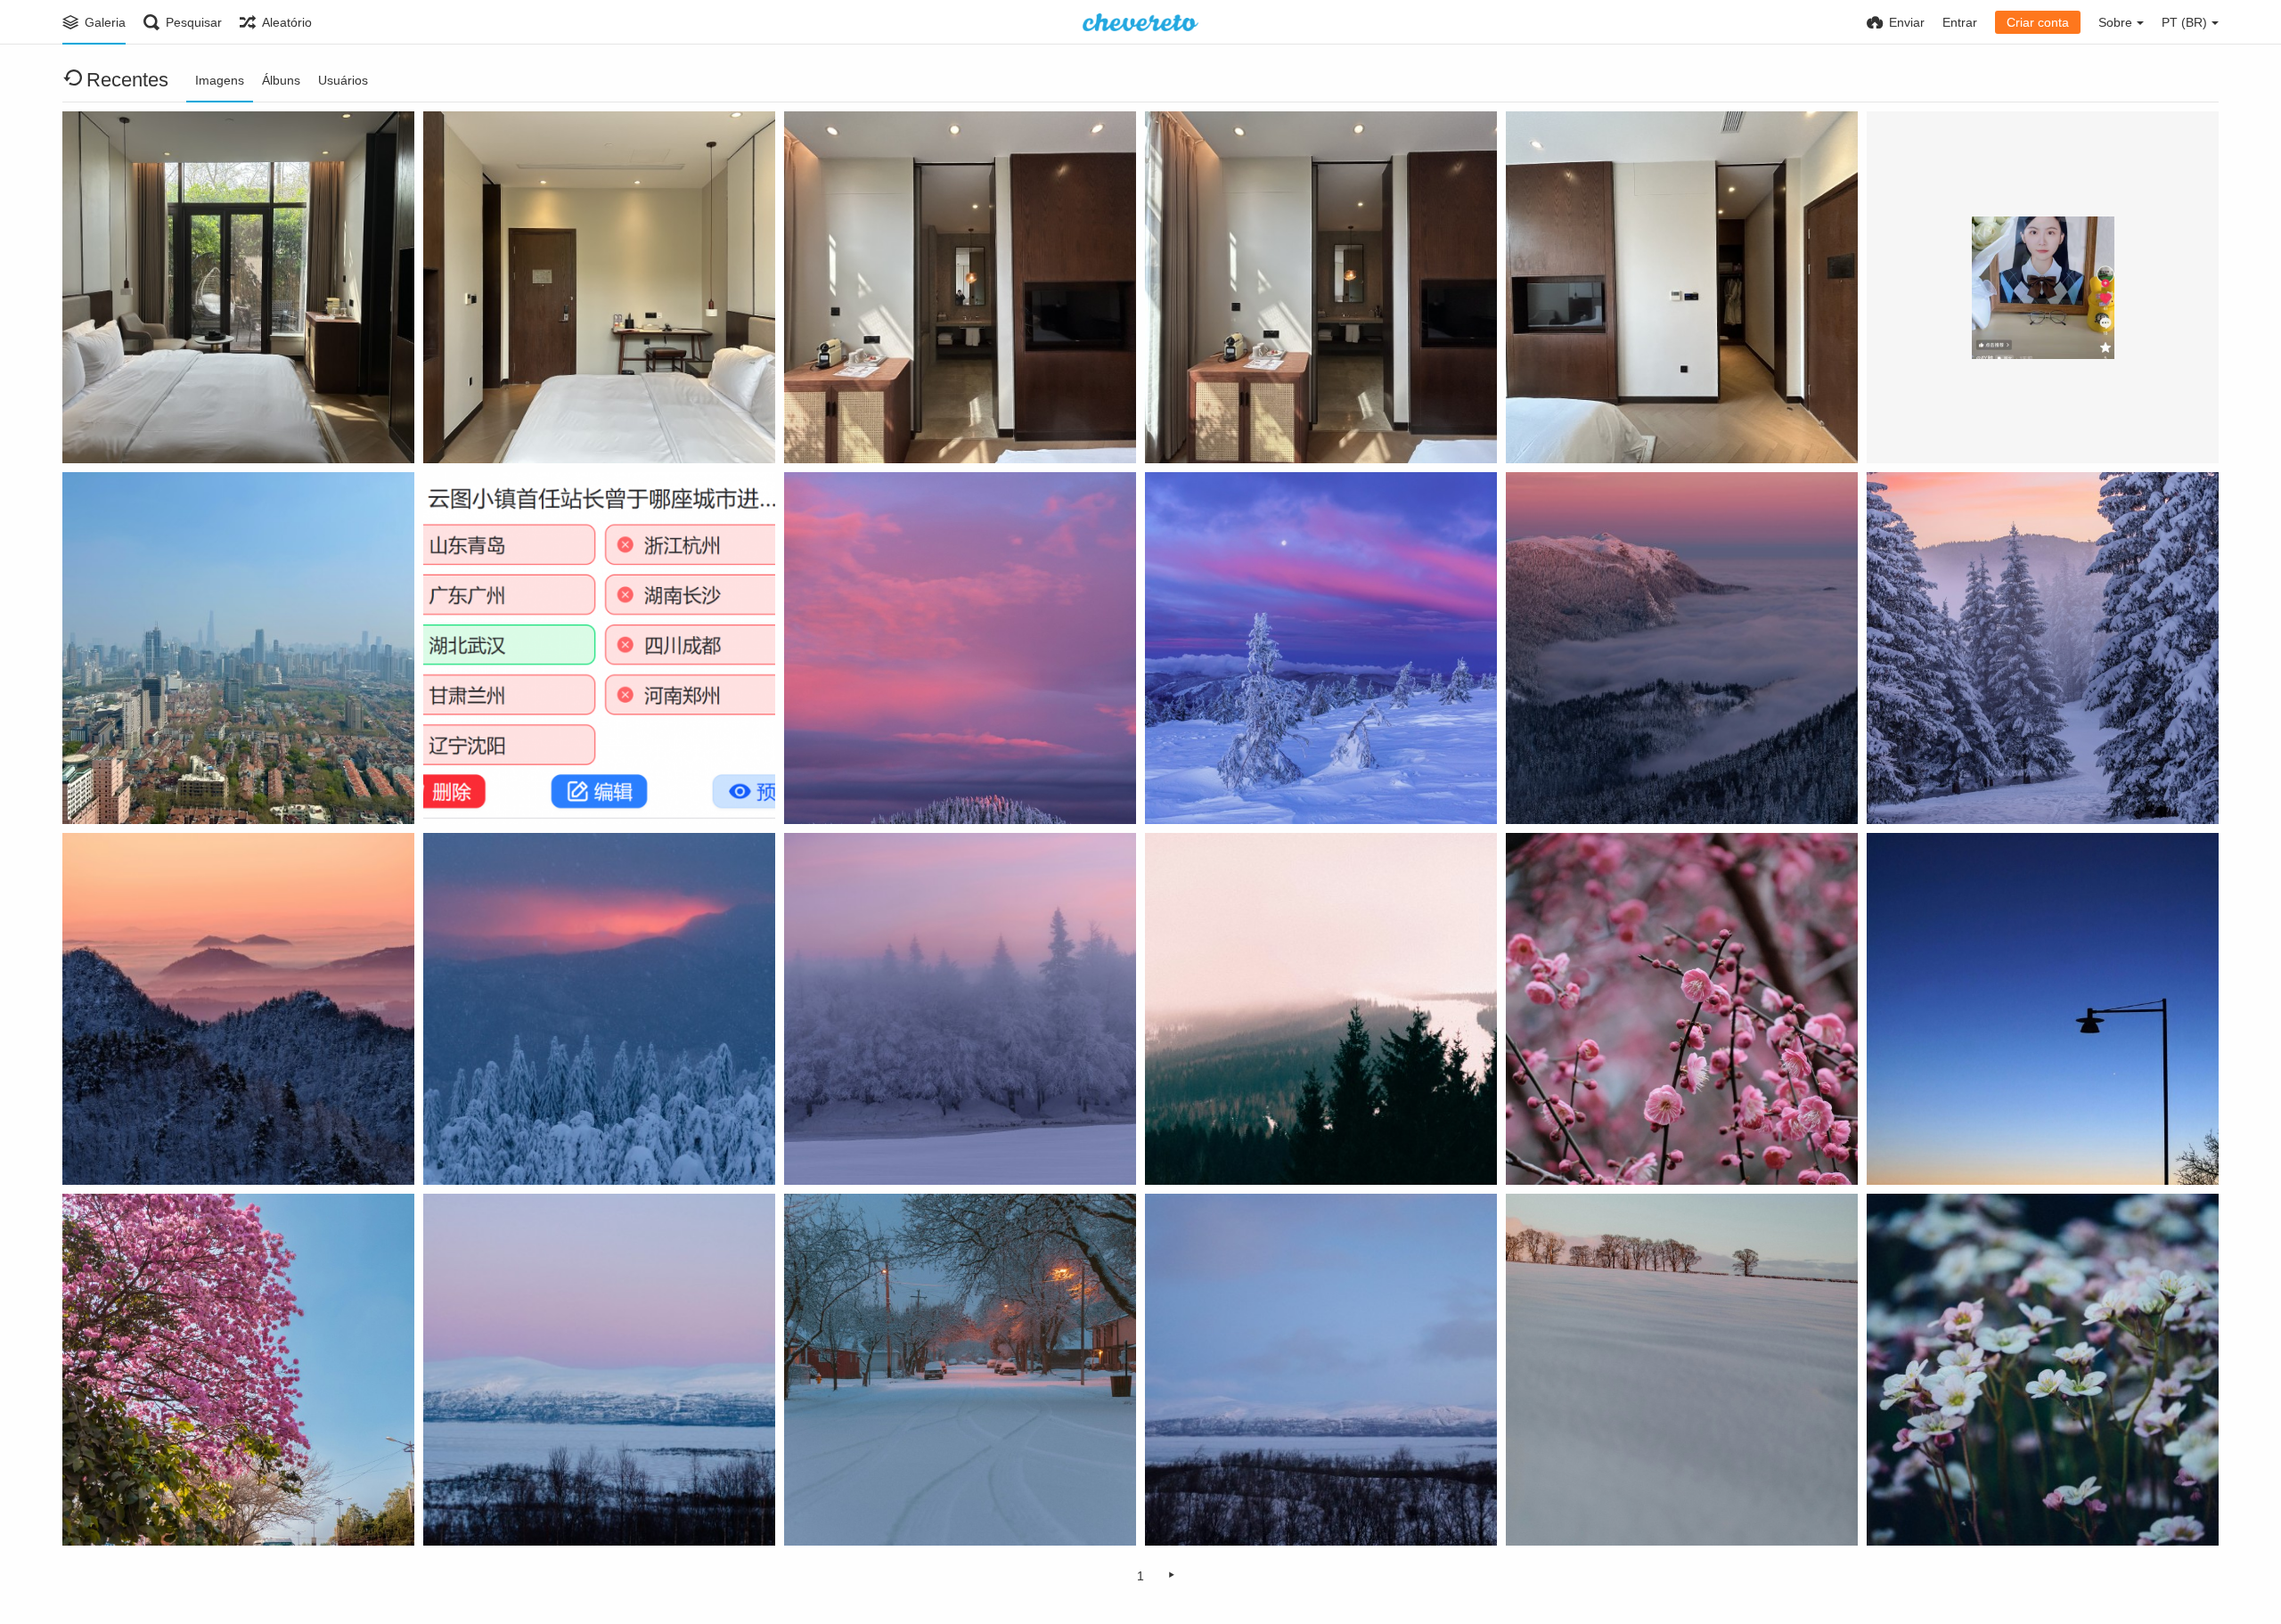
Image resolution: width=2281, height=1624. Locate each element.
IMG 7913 (99, 431)
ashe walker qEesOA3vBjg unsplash (903, 1514)
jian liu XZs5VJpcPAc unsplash (527, 1514)
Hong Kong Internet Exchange (214, 450)
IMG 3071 (1904, 431)
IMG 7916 (1182, 431)
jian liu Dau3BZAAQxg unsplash (1252, 1514)
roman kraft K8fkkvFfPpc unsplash (1259, 1153)
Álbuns (281, 80)
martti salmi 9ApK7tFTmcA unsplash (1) (1996, 1153)
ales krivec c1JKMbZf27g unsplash (178, 1153)
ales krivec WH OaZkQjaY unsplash (1622, 792)
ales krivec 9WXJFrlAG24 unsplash (899, 1153)
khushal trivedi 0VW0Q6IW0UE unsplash (194, 1514)
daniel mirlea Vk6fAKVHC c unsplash (1265, 792)
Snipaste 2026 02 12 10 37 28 (519, 792)
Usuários (343, 80)
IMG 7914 (460, 431)
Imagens (220, 80)
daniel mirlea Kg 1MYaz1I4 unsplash (902, 792)
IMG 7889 (99, 792)
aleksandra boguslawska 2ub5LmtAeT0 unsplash (1648, 1514)
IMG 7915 (821, 431)
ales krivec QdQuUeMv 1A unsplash (1984, 792)
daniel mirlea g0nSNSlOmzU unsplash (547, 1153)
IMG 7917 (1543, 431)
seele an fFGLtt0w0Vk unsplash (1611, 1153)
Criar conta (2038, 22)
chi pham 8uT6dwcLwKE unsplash (1981, 1514)
